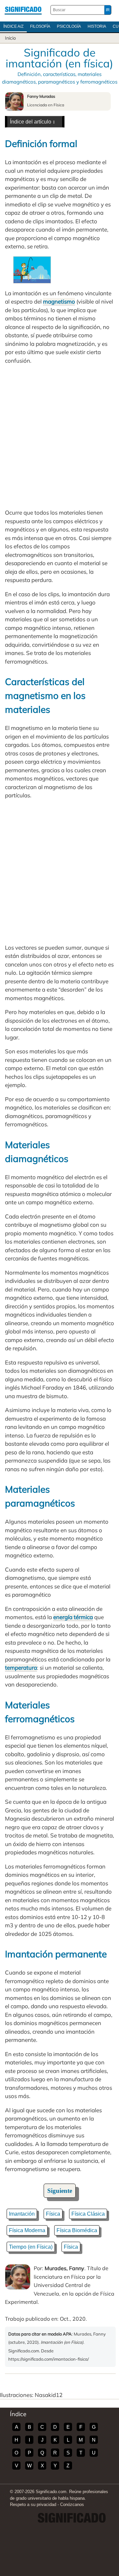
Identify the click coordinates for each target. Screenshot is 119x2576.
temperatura (21, 1668)
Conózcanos (72, 2504)
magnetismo (59, 301)
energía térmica (73, 1617)
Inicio (10, 38)
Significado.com (23, 10)
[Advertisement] (59, 436)
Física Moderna (27, 2230)
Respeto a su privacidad (33, 2504)
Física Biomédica (77, 2230)
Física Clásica (88, 2214)
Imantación (22, 2214)
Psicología (69, 26)
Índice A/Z (13, 26)
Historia (97, 26)
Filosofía (40, 26)
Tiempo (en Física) (31, 2247)
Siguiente (60, 2191)
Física (53, 2214)
